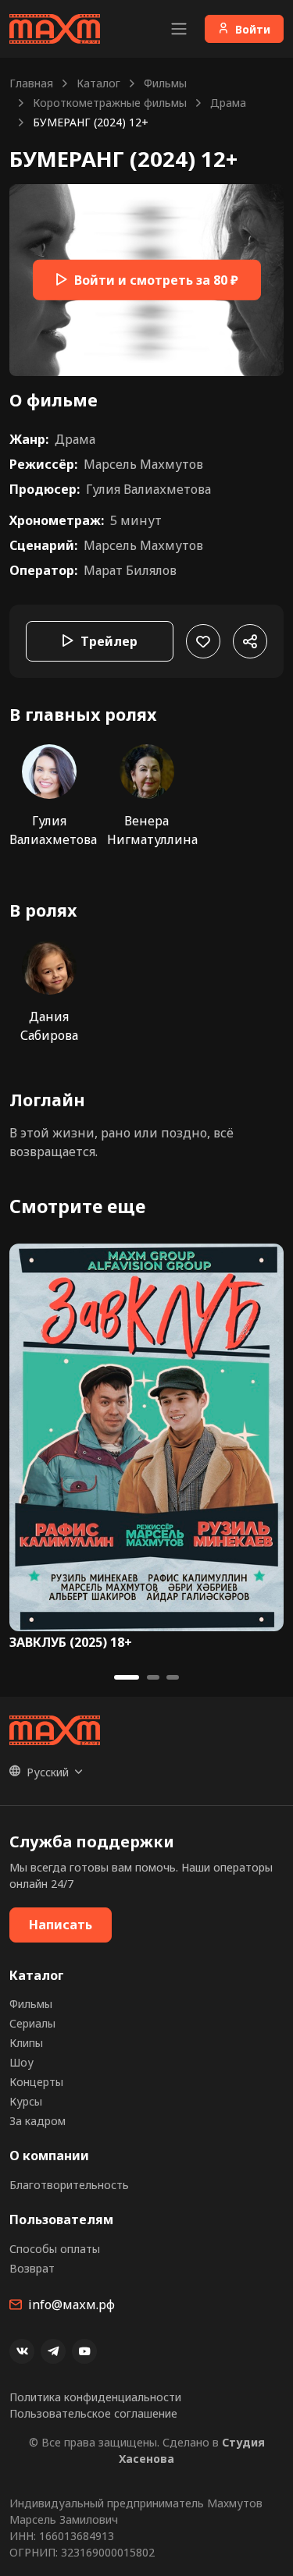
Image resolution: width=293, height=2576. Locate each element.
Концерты (36, 2082)
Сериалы (32, 2023)
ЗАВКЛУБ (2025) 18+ (71, 1643)
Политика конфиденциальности (95, 2397)
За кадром (38, 2121)
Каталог (98, 83)
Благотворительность (69, 2185)
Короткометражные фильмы (110, 103)
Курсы (26, 2101)
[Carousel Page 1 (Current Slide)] (127, 1677)
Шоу (21, 2062)
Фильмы (165, 83)
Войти (253, 29)
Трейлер (109, 641)
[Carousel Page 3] (173, 1677)
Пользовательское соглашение (93, 2413)
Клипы (26, 2043)
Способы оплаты (55, 2249)
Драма (228, 103)
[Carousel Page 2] (153, 1677)
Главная (31, 83)
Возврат (32, 2268)
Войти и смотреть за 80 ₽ (156, 280)
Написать (61, 1925)
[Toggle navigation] (179, 29)
